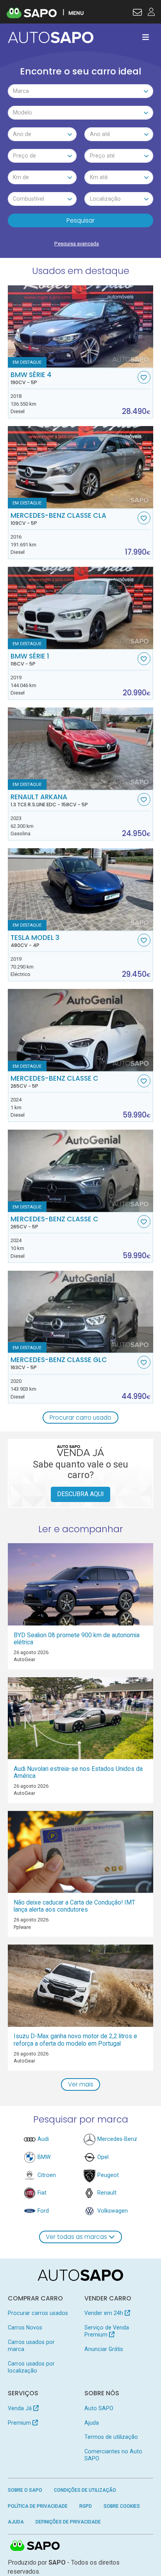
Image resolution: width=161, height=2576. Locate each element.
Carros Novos (25, 2327)
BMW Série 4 (31, 378)
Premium (20, 2423)
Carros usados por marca (31, 2346)
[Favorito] (144, 377)
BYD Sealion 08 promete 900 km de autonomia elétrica (77, 1639)
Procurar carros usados (38, 2313)
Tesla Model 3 (35, 941)
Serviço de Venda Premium (107, 2331)
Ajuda (92, 2423)
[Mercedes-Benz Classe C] (81, 1030)
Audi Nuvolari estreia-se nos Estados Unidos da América (78, 1772)
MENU (76, 13)
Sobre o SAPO (25, 2490)
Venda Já (21, 2408)
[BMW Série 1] (81, 608)
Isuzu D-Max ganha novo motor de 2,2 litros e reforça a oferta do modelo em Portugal (75, 2040)
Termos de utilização (111, 2437)
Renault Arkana (49, 800)
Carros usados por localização (31, 2367)
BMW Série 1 (30, 660)
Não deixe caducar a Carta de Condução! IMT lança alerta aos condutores (74, 1906)
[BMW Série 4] (81, 327)
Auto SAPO (99, 2408)
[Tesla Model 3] (81, 889)
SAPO (35, 2546)
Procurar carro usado (80, 1418)
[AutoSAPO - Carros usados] (51, 37)
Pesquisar (80, 220)
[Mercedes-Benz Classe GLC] (81, 1312)
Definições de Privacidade (68, 2522)
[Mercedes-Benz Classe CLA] (81, 467)
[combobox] (81, 91)
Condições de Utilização (85, 2490)
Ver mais (81, 2084)
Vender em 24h (105, 2313)
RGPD (86, 2506)
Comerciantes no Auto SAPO (113, 2455)
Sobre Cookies (122, 2506)
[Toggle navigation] (146, 37)
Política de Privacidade (38, 2506)
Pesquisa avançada (77, 244)
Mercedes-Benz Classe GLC (59, 1363)
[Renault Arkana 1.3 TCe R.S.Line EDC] (81, 749)
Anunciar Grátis (104, 2349)
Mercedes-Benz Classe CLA (58, 519)
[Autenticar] (137, 13)
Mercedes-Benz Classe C (55, 1082)
